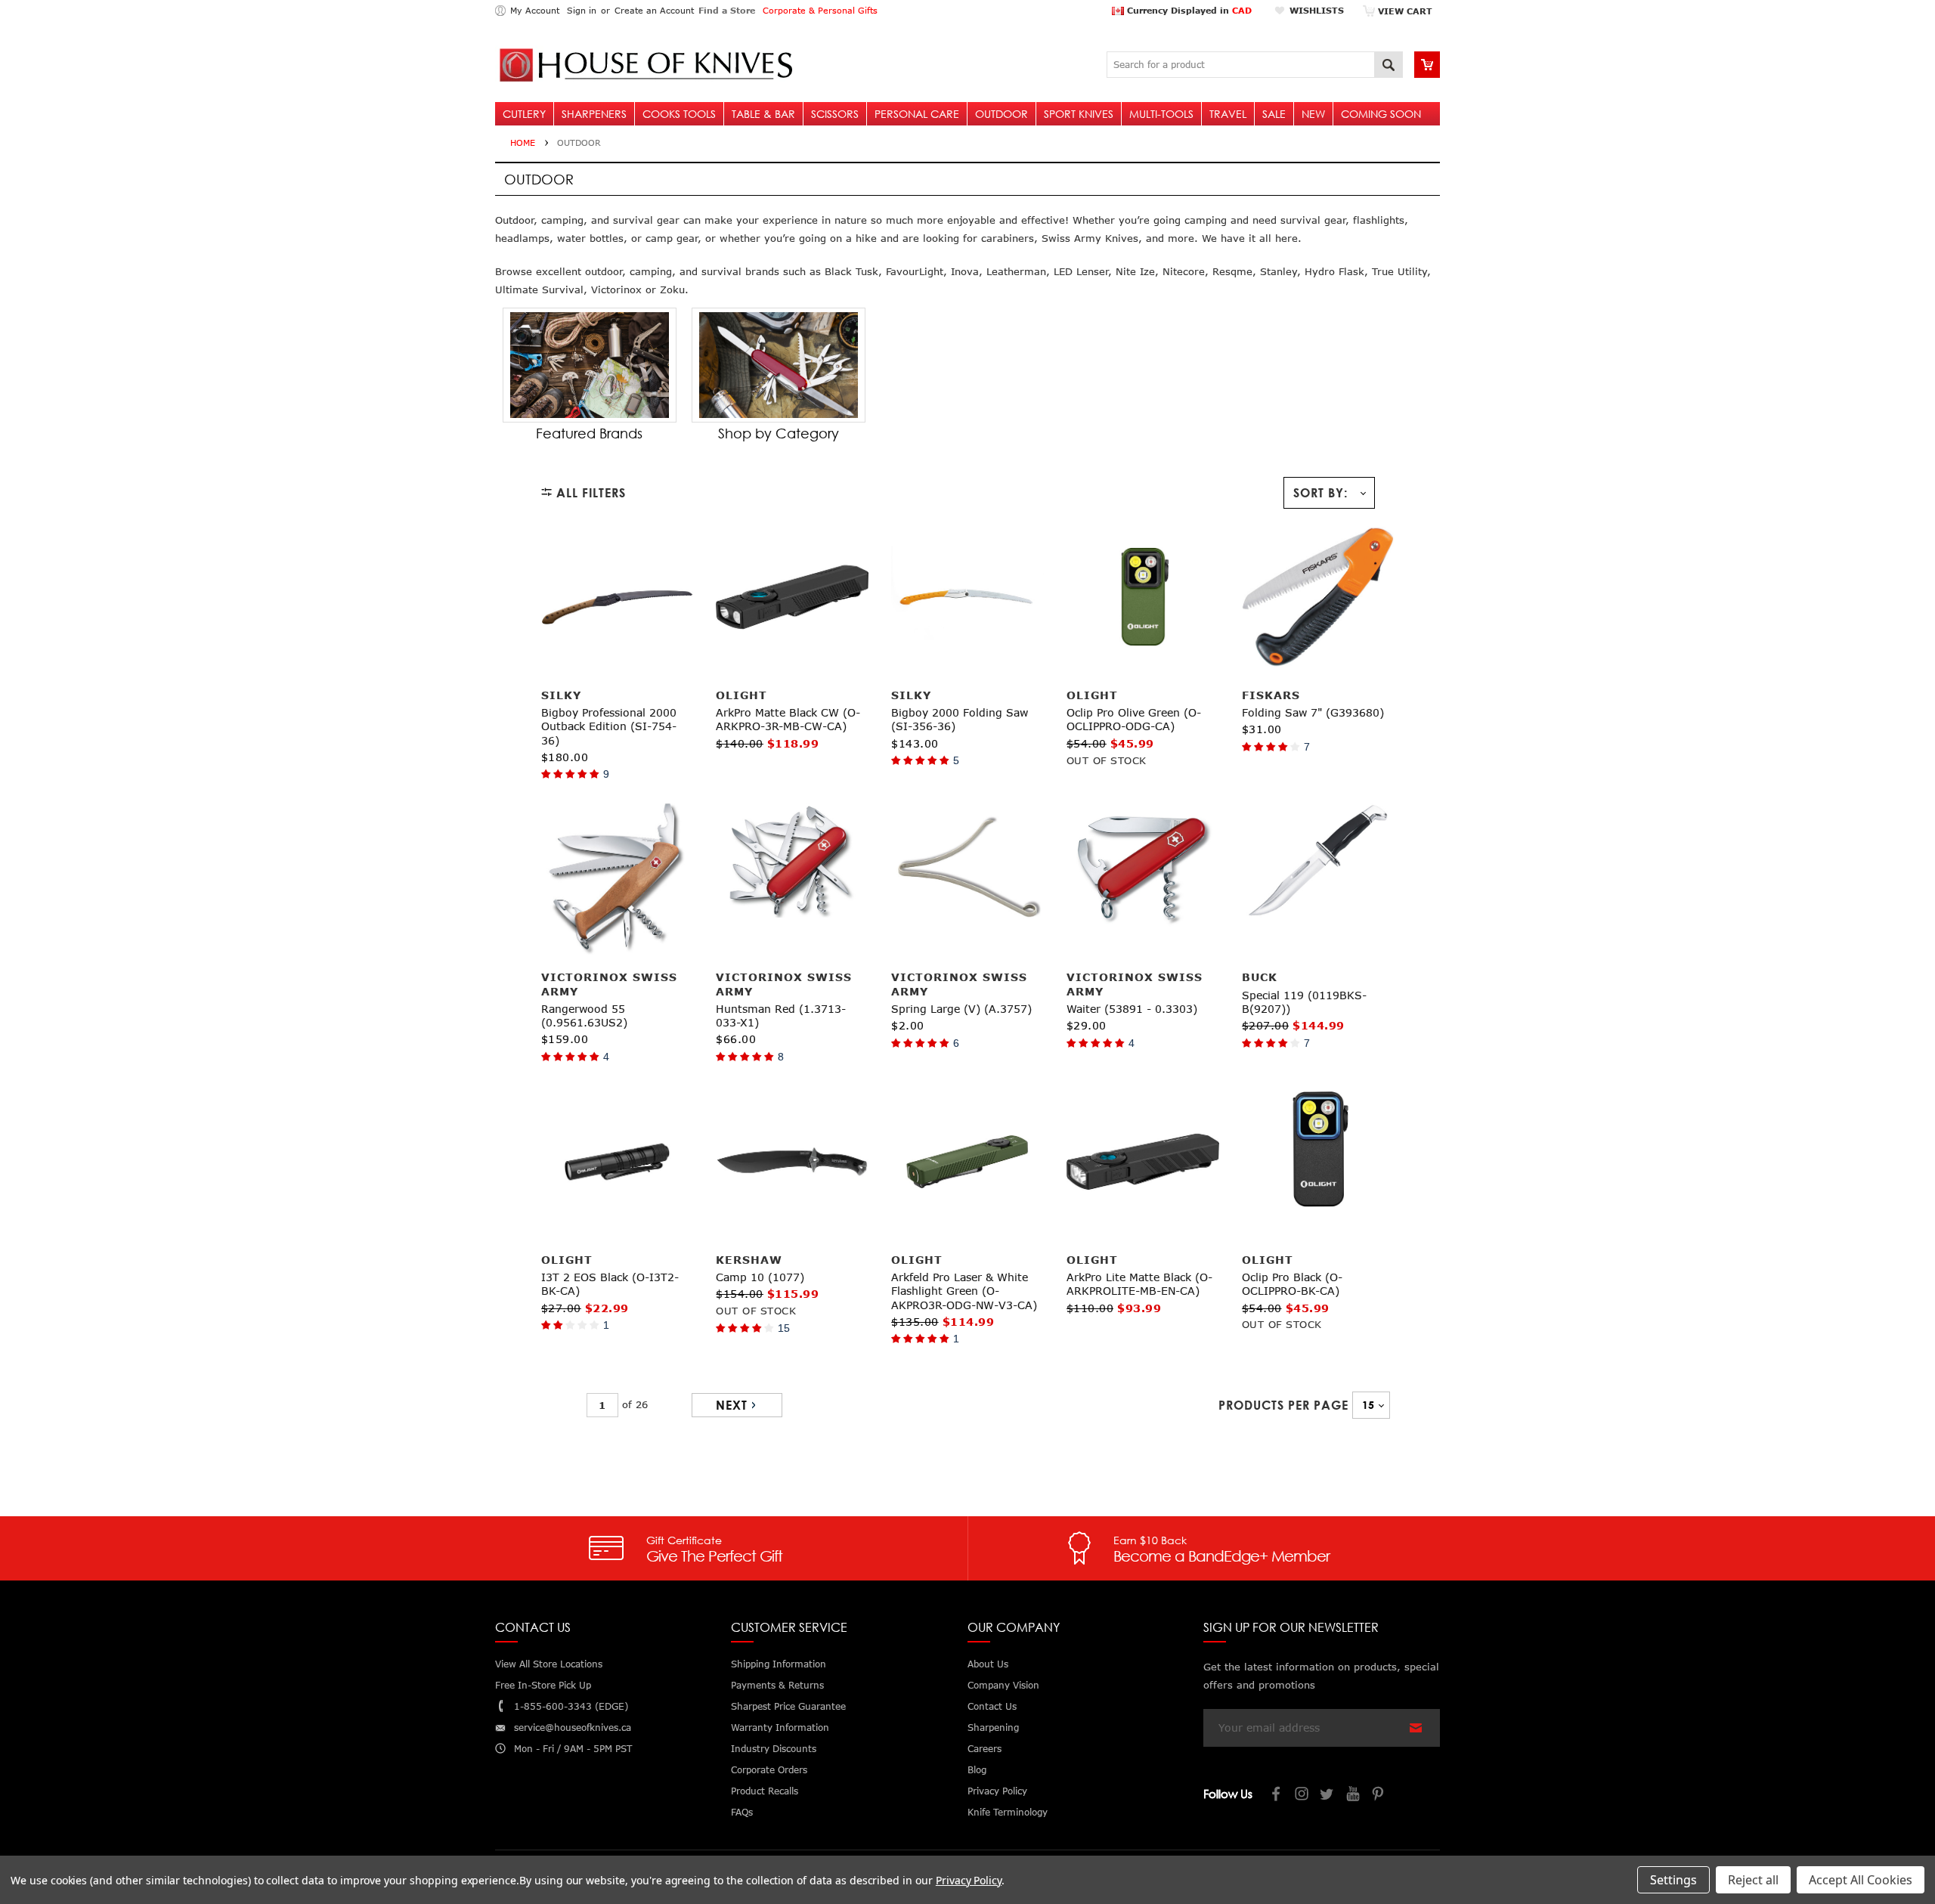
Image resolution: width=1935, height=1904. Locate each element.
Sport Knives (1079, 114)
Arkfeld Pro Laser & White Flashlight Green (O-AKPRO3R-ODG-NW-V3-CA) (964, 1291)
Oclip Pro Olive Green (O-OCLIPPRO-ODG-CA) (1134, 719)
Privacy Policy (969, 1880)
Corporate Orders (769, 1770)
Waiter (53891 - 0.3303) (1132, 1009)
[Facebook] (1277, 1796)
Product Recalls (765, 1791)
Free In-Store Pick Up (543, 1685)
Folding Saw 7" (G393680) (1313, 712)
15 (784, 1328)
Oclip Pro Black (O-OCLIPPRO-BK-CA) (1292, 1284)
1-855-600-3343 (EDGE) (571, 1706)
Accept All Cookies (1861, 1880)
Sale (1274, 114)
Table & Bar (763, 114)
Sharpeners (594, 114)
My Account (535, 10)
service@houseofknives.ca (573, 1728)
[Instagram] (1302, 1796)
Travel (1228, 114)
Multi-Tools (1161, 114)
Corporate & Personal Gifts (820, 10)
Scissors (835, 114)
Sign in (582, 10)
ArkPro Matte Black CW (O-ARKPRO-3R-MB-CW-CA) (788, 719)
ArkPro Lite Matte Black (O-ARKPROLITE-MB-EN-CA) (1139, 1284)
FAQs (742, 1812)
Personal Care (917, 114)
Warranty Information (780, 1728)
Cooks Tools (679, 114)
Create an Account (654, 10)
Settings (1673, 1880)
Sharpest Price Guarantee (788, 1706)
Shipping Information (779, 1664)
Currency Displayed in (1188, 10)
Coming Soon (1381, 114)
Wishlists (1317, 10)
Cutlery (524, 114)
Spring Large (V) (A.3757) (961, 1009)
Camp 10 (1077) (760, 1277)
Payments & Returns (777, 1685)
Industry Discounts (774, 1749)
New (1313, 114)
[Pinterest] (1379, 1796)
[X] (1328, 1796)
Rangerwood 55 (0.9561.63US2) (584, 1015)
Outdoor (1002, 114)
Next (732, 1405)
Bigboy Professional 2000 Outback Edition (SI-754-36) (609, 726)
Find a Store (727, 10)
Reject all (1753, 1880)
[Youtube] (1354, 1796)
